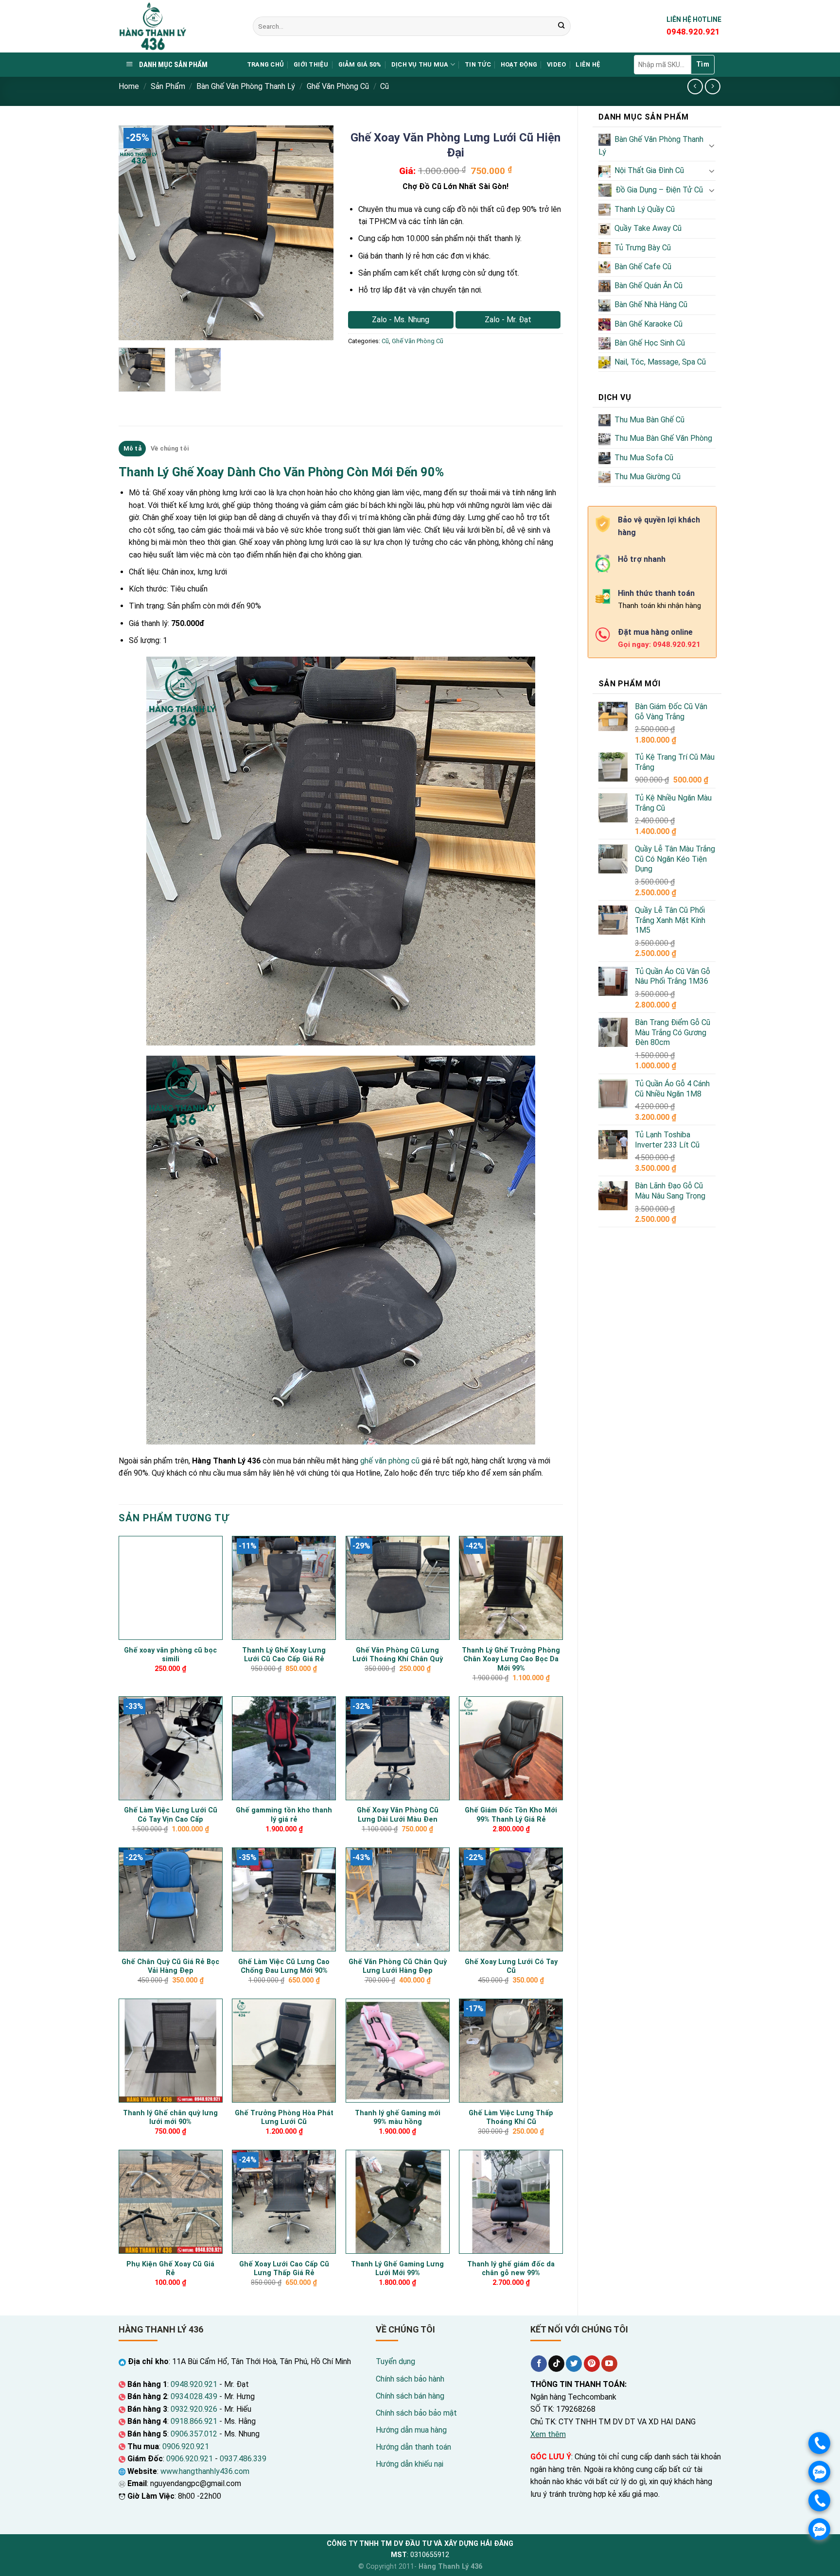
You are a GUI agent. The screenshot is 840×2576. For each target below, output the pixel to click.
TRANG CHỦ (265, 64)
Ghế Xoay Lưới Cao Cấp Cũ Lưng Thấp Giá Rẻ (284, 2269)
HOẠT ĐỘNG (519, 64)
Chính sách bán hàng (410, 2396)
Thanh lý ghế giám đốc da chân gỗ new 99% (511, 2269)
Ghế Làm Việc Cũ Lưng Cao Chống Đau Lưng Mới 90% (284, 1967)
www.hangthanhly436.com (205, 2471)
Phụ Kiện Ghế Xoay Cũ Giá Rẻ (170, 2269)
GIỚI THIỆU (311, 64)
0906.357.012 (194, 2434)
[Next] (317, 233)
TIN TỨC (478, 64)
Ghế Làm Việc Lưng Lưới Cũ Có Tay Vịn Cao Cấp (171, 1815)
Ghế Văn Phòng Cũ (338, 86)
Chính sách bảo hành (410, 2379)
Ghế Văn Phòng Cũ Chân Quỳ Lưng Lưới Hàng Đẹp (398, 1967)
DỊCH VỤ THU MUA (420, 64)
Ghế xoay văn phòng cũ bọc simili (170, 1655)
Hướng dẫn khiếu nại (410, 2464)
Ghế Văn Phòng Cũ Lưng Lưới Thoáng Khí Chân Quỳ (398, 1655)
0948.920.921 (194, 2384)
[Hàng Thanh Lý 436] (178, 26)
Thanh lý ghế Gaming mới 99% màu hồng (398, 2118)
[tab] (132, 449)
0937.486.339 (243, 2459)
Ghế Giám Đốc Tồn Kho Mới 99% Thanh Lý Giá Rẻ (511, 1815)
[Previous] (135, 233)
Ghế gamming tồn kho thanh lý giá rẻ (284, 1815)
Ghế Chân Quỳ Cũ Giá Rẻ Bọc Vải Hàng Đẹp (170, 1967)
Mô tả (132, 448)
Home (129, 86)
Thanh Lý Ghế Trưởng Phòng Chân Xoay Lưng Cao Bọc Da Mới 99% (511, 1659)
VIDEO (556, 64)
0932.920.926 (194, 2409)
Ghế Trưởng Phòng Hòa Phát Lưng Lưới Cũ (284, 2118)
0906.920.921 (186, 2446)
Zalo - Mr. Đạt (508, 320)
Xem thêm (548, 2434)
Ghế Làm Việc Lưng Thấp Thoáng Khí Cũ (511, 2118)
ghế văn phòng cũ (390, 1461)
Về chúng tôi (170, 448)
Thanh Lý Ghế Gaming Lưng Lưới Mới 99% (397, 2269)
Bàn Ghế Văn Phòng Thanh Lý (246, 86)
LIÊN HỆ (588, 64)
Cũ (385, 86)
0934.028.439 (194, 2396)
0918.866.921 (194, 2421)
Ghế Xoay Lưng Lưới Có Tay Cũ (511, 1967)
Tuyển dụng (395, 2361)
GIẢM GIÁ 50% (360, 64)
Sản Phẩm (168, 86)
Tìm (703, 64)
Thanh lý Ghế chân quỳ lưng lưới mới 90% (170, 2118)
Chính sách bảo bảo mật (416, 2413)
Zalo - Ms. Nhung (401, 320)
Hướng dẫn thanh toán (413, 2447)
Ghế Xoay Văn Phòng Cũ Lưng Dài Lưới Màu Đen (398, 1815)
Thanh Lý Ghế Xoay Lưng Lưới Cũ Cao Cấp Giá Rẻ (284, 1655)
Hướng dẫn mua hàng (411, 2430)
